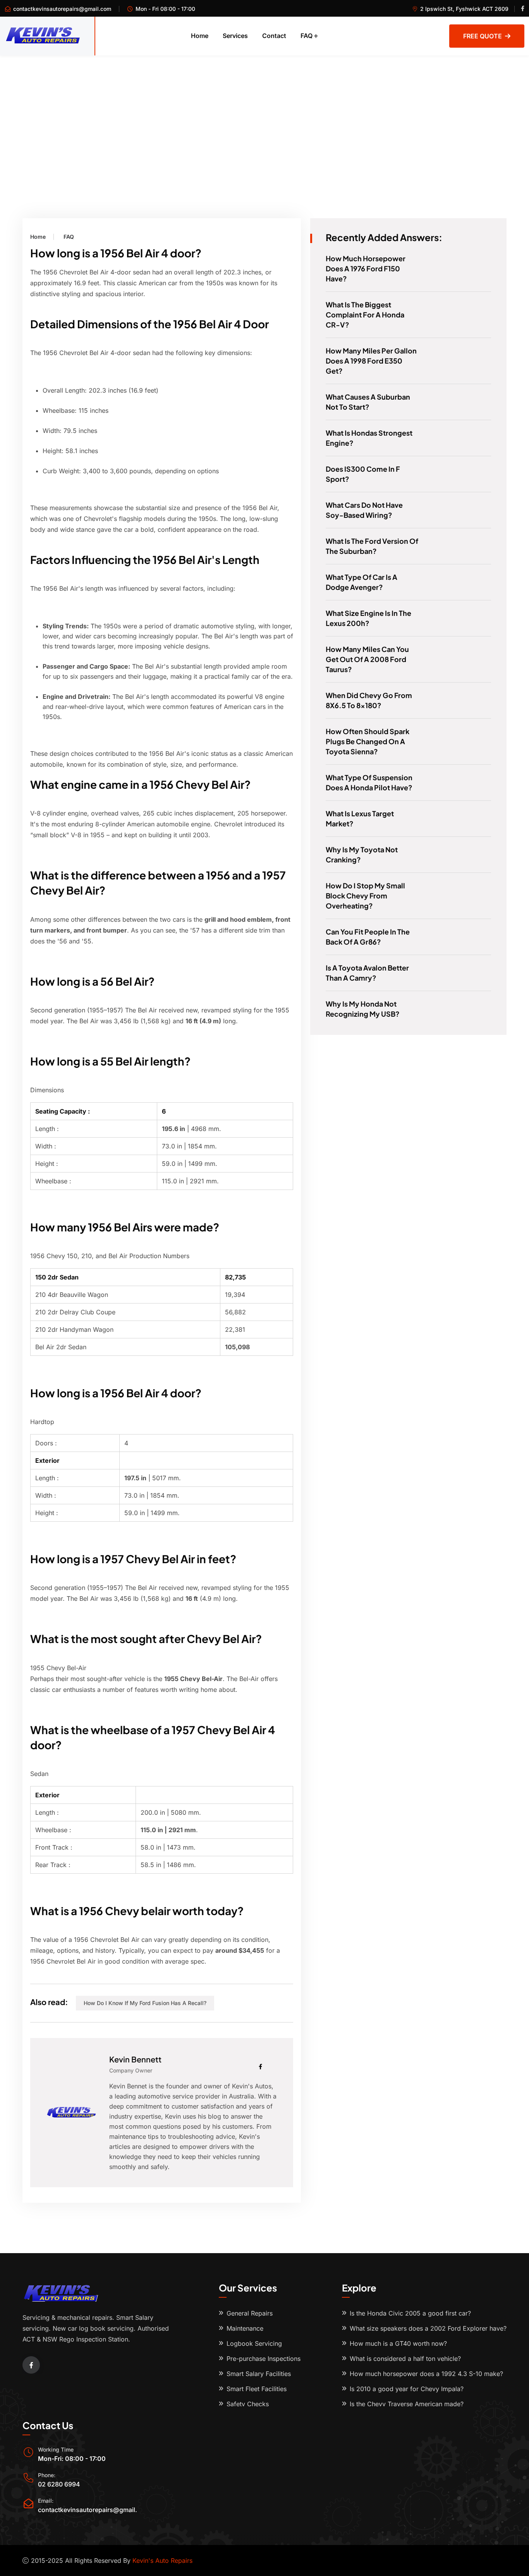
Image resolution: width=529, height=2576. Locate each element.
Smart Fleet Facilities (257, 2389)
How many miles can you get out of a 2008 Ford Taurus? (367, 659)
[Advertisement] (264, 114)
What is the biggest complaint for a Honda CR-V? (365, 315)
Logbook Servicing (254, 2343)
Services (235, 36)
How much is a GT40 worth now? (398, 2343)
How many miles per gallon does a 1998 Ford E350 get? (371, 361)
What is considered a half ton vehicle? (405, 2359)
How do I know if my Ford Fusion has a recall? (145, 2003)
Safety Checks (248, 2404)
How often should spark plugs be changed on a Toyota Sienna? (368, 741)
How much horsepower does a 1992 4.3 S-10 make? (426, 2374)
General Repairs (250, 2313)
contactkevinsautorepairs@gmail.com (62, 9)
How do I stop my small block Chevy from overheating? (365, 896)
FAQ (307, 36)
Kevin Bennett (135, 2059)
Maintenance (245, 2328)
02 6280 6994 (59, 2484)
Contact (274, 36)
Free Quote (483, 36)
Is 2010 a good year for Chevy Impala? (407, 2389)
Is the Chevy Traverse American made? (407, 2404)
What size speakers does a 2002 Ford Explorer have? (428, 2328)
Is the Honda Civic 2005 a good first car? (410, 2313)
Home (200, 36)
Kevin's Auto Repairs (162, 2560)
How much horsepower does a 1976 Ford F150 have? (366, 268)
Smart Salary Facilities (259, 2374)
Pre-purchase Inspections (264, 2359)
